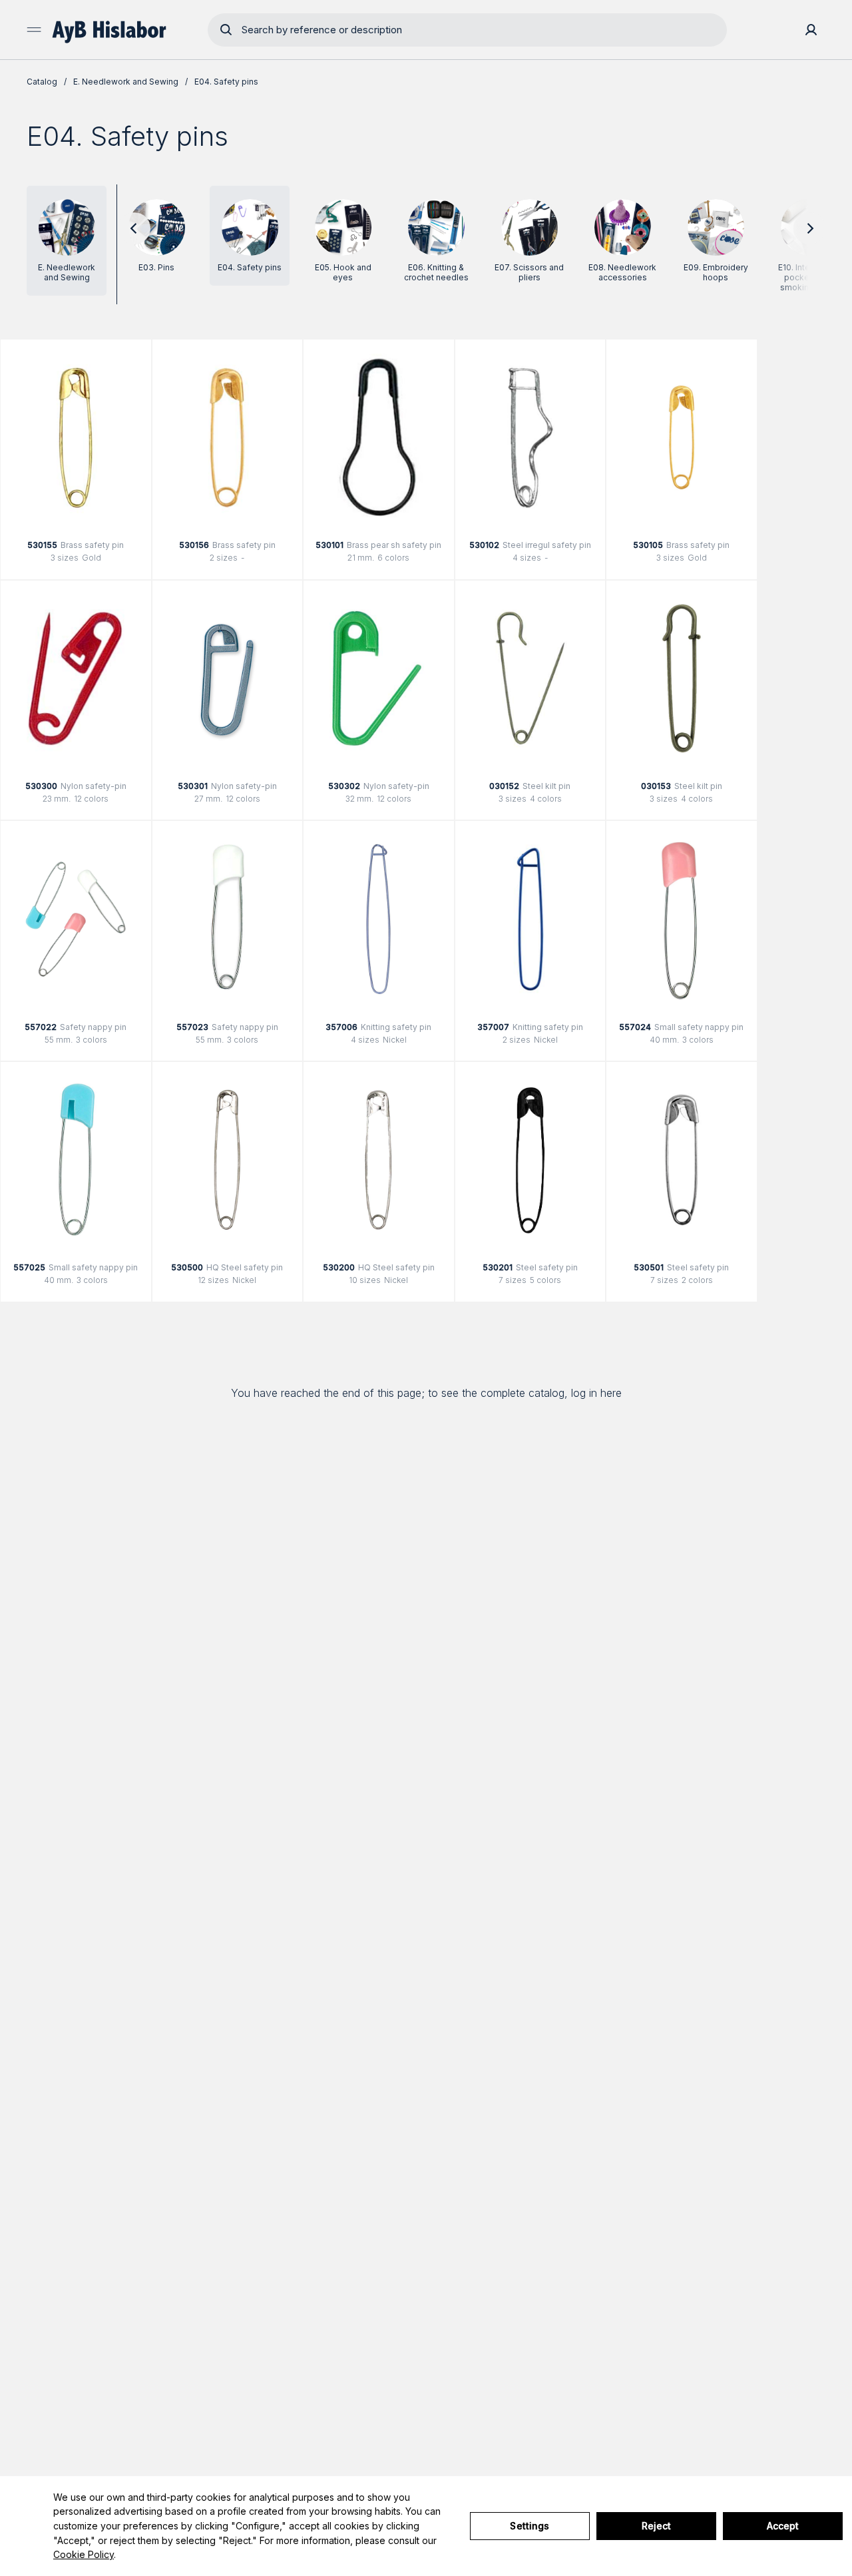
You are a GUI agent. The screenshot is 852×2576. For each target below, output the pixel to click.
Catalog (42, 82)
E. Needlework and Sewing (126, 82)
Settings (530, 2526)
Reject (657, 2526)
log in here (596, 1393)
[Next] (809, 228)
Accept (783, 2526)
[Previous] (134, 228)
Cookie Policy (84, 2554)
